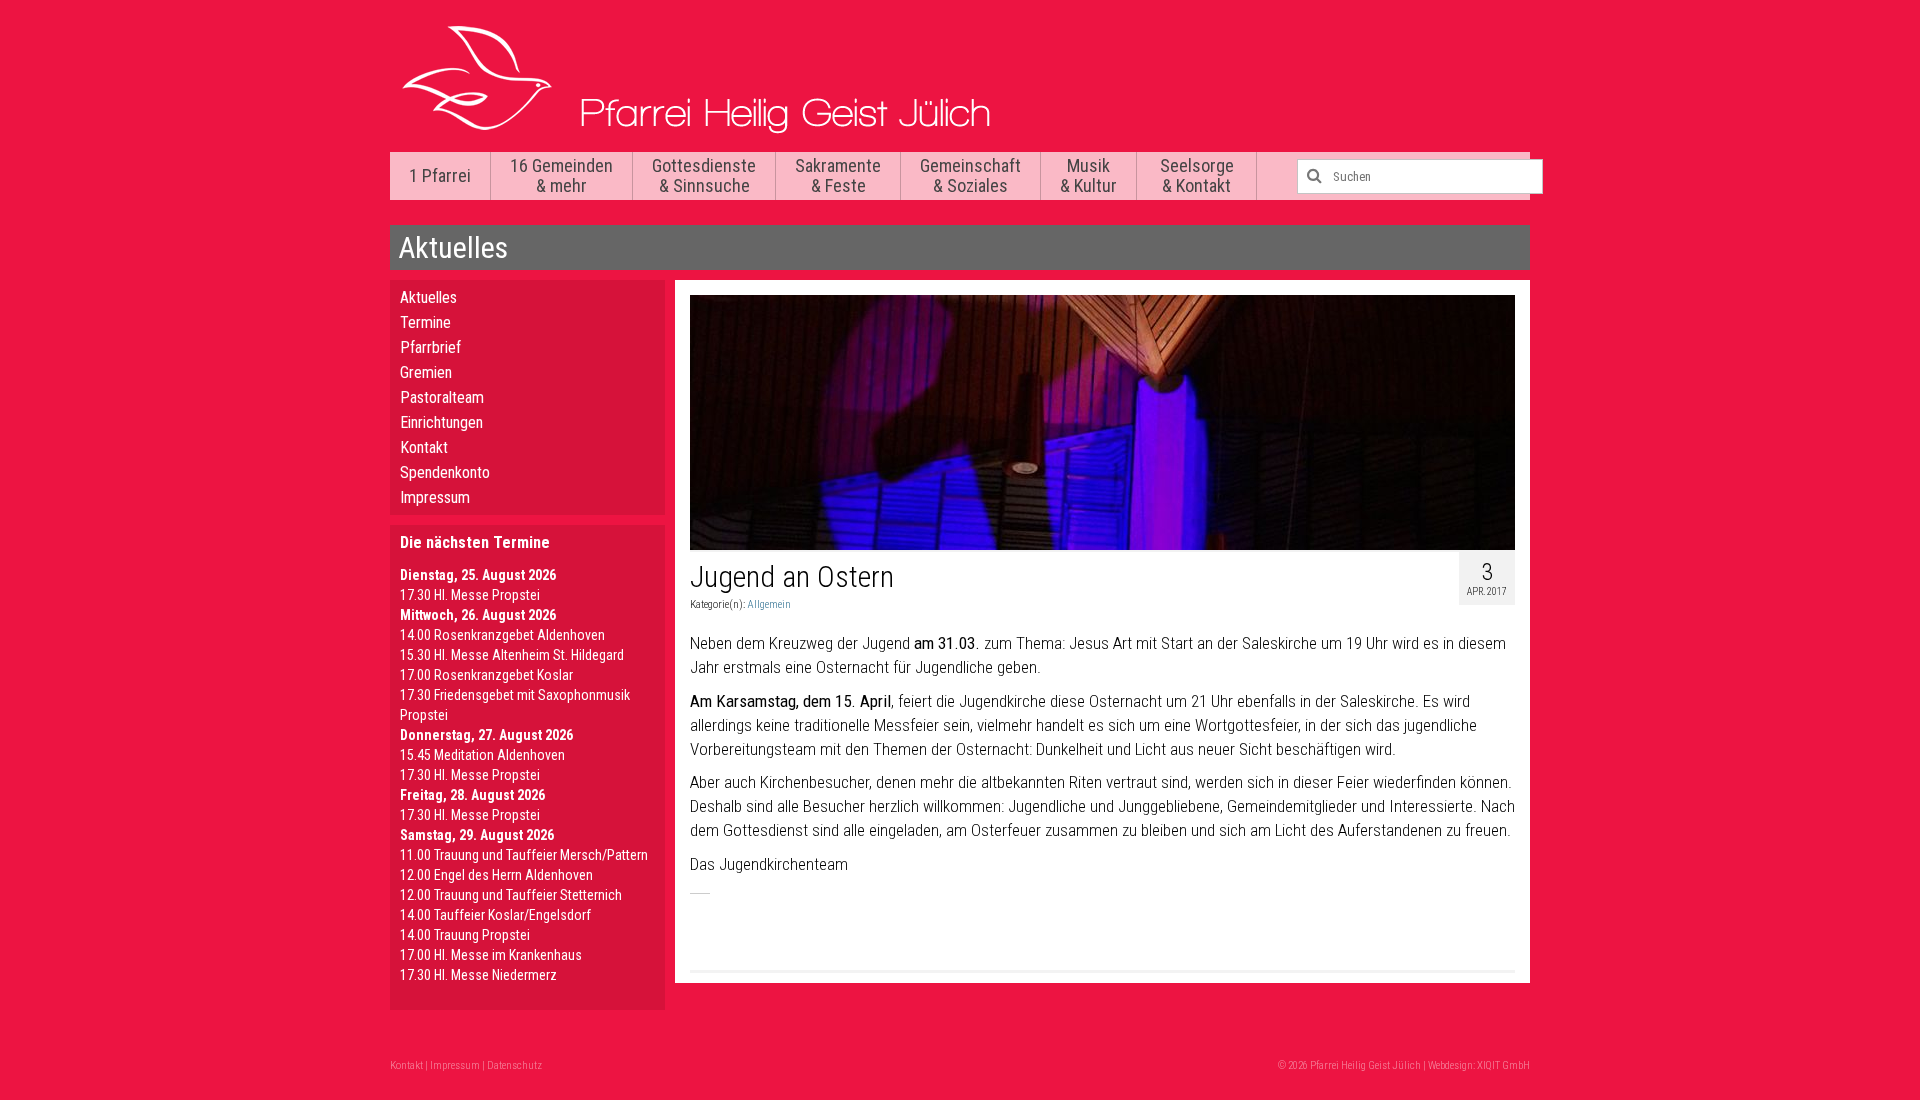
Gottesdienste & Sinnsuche (704, 175)
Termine (425, 322)
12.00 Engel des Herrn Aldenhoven (496, 875)
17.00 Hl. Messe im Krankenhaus (491, 955)
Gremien (426, 372)
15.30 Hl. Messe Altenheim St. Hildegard (512, 655)
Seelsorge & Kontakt (1197, 175)
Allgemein (769, 604)
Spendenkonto (445, 472)
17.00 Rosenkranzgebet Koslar (486, 675)
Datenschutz (514, 1065)
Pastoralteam (442, 397)
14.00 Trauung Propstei (465, 935)
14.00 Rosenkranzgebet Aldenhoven (502, 635)
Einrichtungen (441, 422)
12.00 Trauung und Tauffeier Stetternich (511, 895)
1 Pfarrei (440, 175)
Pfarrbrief (430, 347)
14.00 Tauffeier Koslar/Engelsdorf (495, 915)
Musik (1088, 175)
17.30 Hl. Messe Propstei (470, 595)
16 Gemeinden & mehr (561, 175)
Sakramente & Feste (838, 175)
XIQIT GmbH (1503, 1065)
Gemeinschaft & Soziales (970, 175)
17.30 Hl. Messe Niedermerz (478, 975)
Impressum (435, 497)
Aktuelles (428, 297)
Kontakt (424, 447)
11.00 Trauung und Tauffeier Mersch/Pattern (524, 855)
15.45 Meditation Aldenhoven (482, 755)
